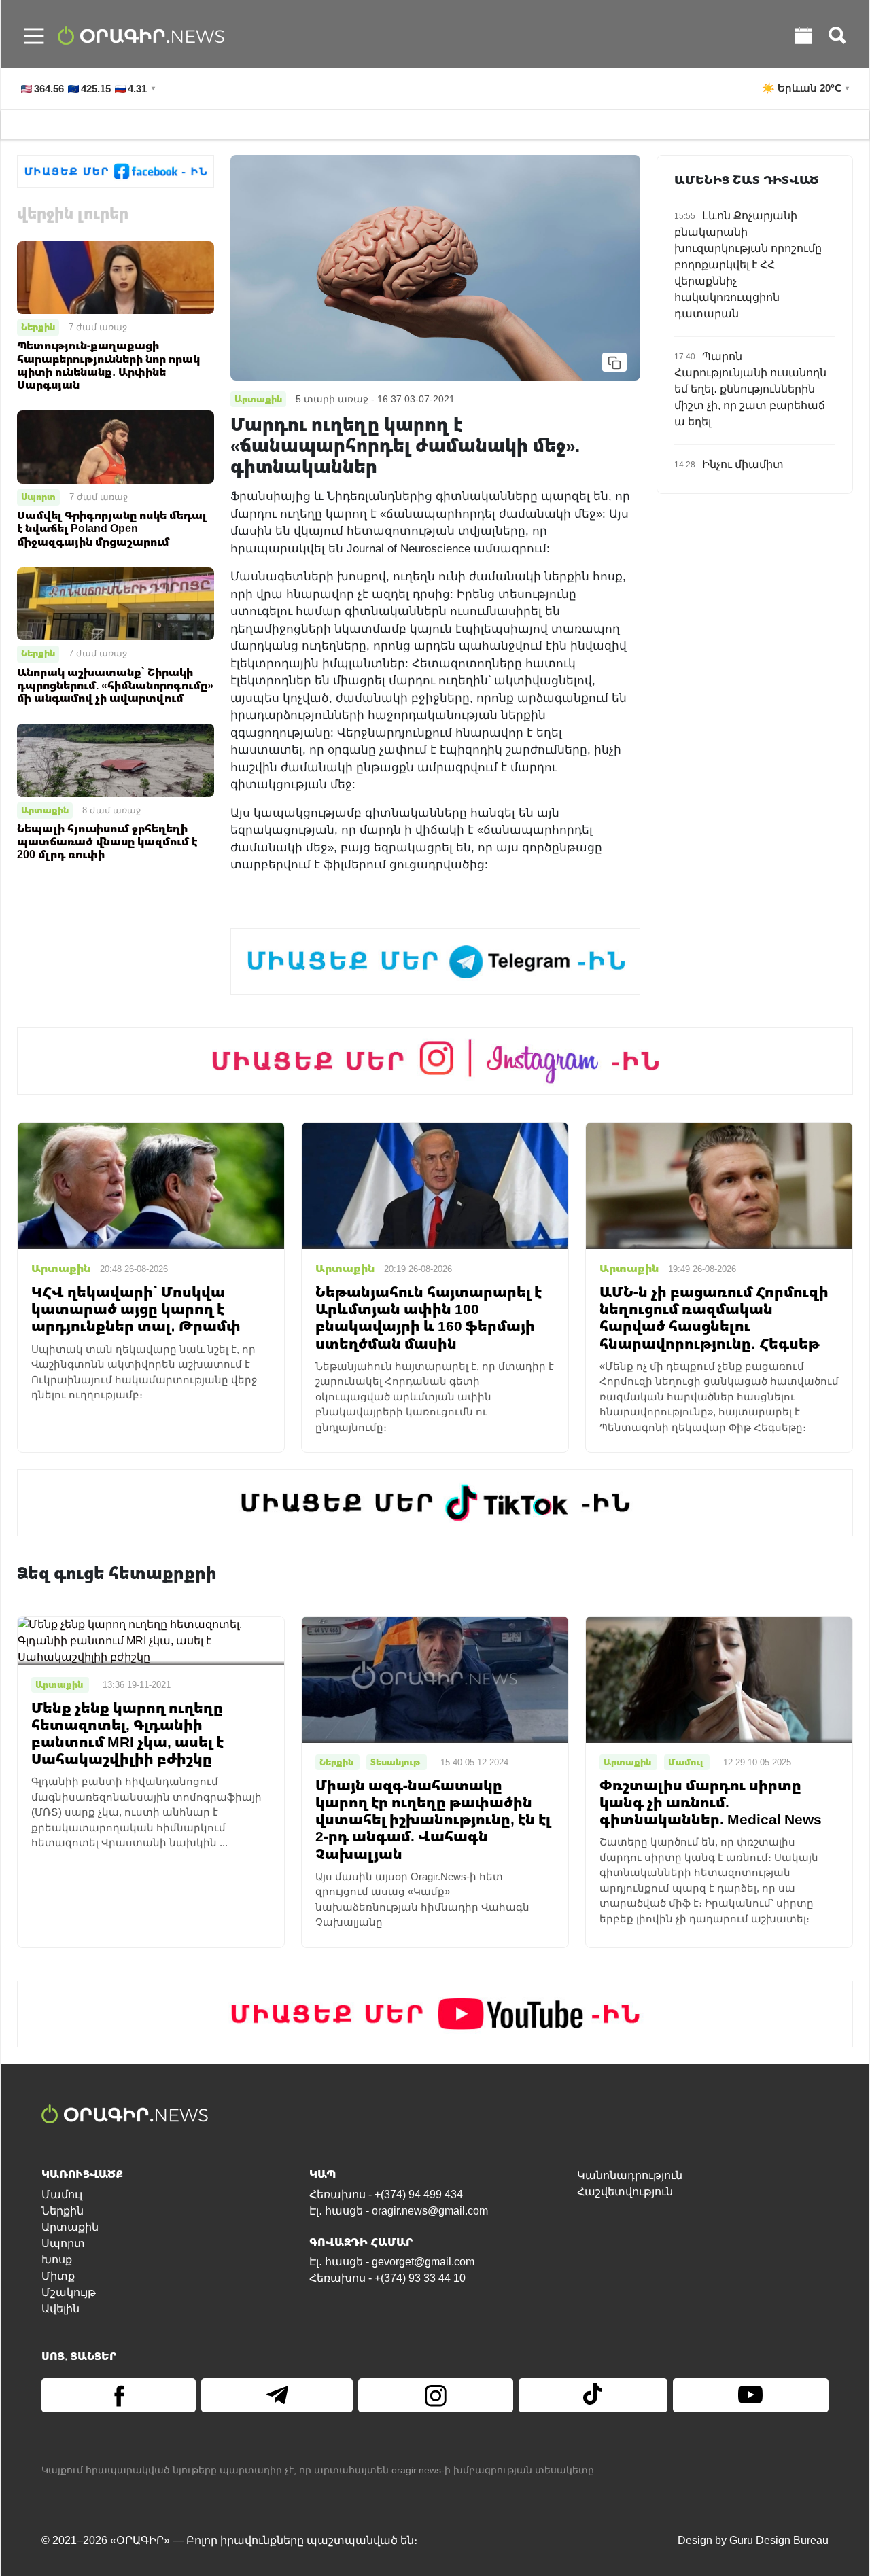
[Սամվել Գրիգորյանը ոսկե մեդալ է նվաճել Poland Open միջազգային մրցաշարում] (116, 446)
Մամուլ (62, 2194)
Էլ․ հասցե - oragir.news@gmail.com (399, 2211)
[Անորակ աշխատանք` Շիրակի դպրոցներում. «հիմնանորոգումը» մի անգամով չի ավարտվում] (116, 603)
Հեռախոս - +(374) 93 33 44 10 (387, 2278)
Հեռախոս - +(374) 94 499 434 (386, 2194)
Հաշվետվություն (625, 2192)
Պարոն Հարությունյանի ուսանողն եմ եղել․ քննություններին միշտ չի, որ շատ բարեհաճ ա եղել (750, 389)
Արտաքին (45, 810)
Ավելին (60, 2309)
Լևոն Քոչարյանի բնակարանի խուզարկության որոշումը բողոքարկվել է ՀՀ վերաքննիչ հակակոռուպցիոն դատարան (748, 265)
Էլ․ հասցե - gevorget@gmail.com (392, 2262)
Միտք (58, 2276)
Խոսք (57, 2260)
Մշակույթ (69, 2292)
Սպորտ (38, 497)
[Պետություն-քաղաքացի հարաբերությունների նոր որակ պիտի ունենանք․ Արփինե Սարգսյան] (116, 276)
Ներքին (38, 327)
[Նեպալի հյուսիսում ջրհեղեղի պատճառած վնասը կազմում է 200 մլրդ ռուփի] (116, 759)
